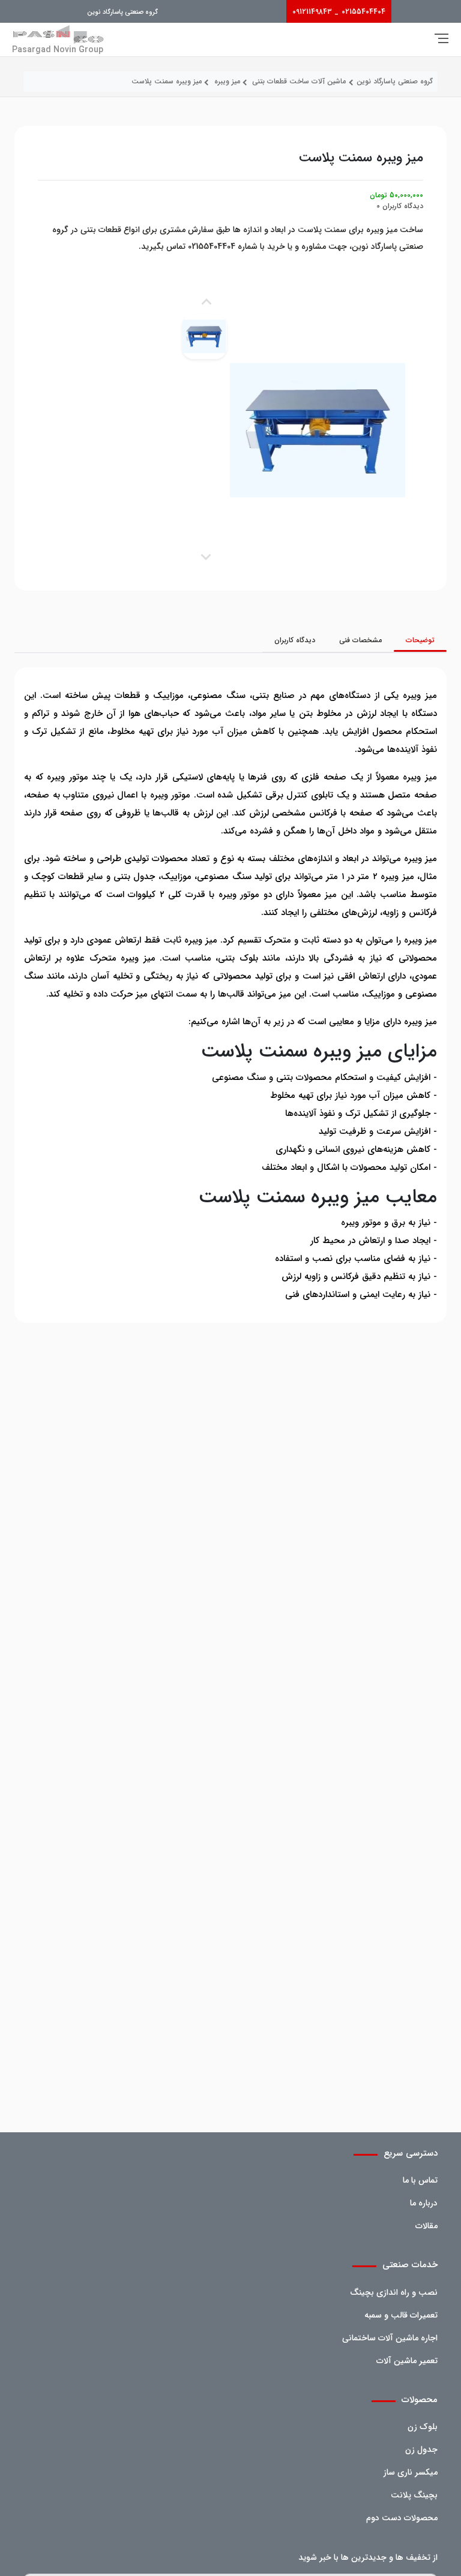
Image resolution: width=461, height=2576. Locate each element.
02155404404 (363, 12)
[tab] (420, 640)
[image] (204, 337)
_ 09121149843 (315, 12)
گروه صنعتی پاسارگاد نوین (122, 12)
